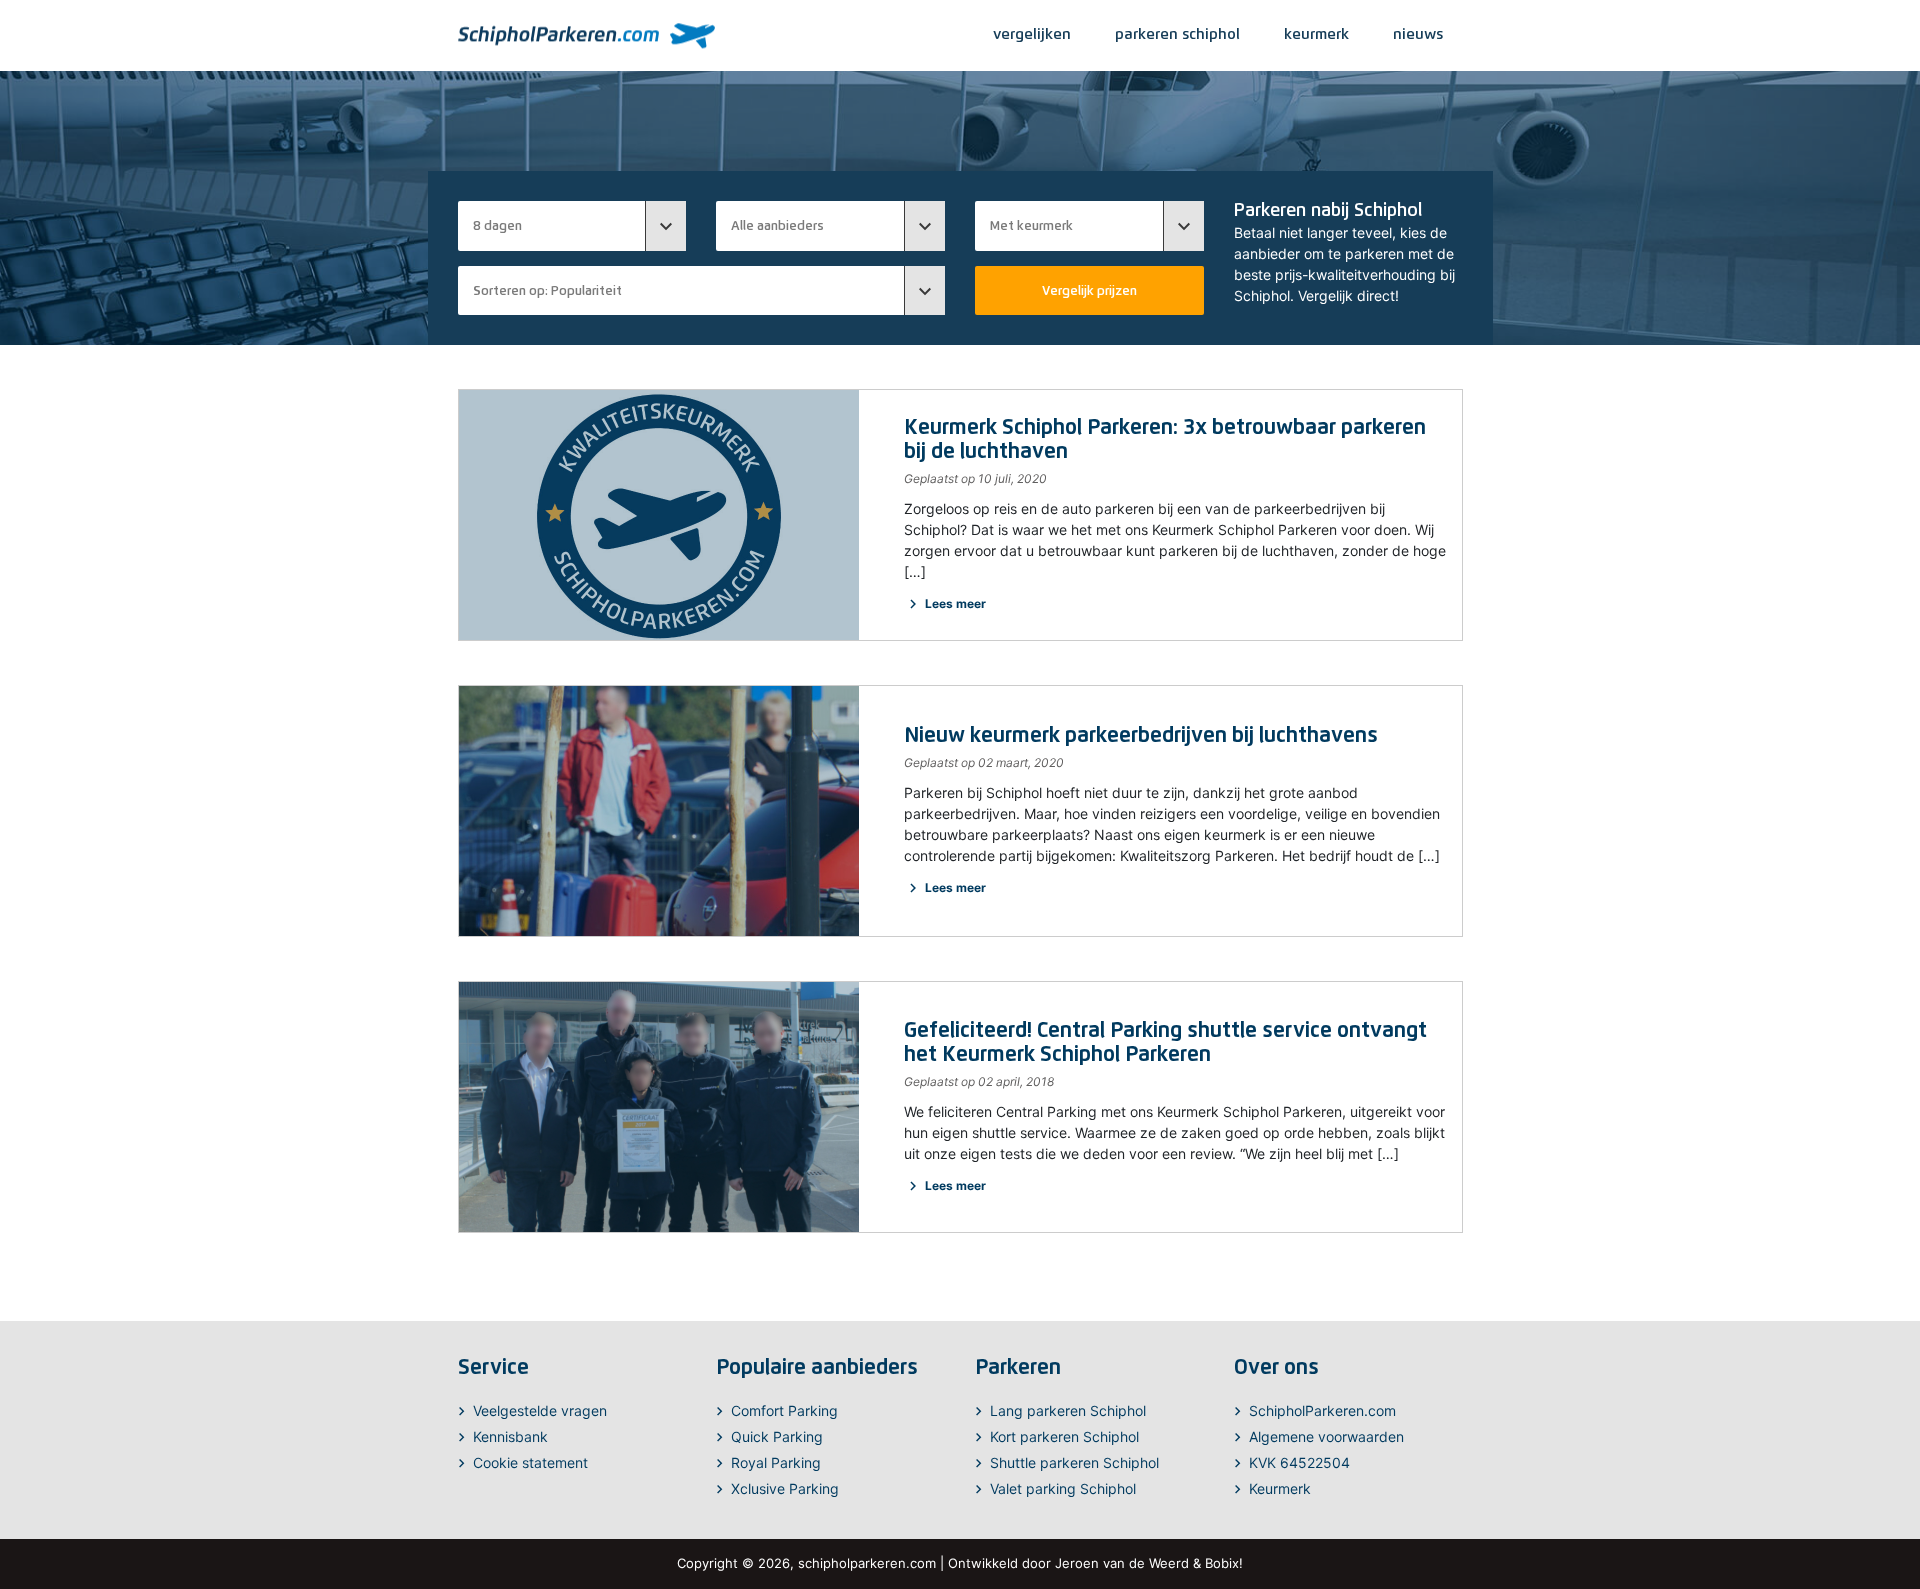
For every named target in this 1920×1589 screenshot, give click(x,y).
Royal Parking (776, 1462)
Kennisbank (510, 1436)
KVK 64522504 (1299, 1462)
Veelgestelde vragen (540, 1410)
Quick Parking (777, 1436)
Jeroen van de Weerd (1122, 1563)
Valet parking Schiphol (1063, 1488)
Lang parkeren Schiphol (1068, 1410)
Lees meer (945, 603)
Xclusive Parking (785, 1488)
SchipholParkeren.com (1322, 1410)
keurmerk (1316, 33)
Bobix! (1224, 1563)
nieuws (1418, 33)
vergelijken (1032, 33)
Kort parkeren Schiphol (1064, 1436)
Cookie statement (530, 1462)
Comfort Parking (784, 1410)
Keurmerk (1280, 1488)
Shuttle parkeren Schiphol (1074, 1462)
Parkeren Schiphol (1177, 33)
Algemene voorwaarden (1326, 1436)
